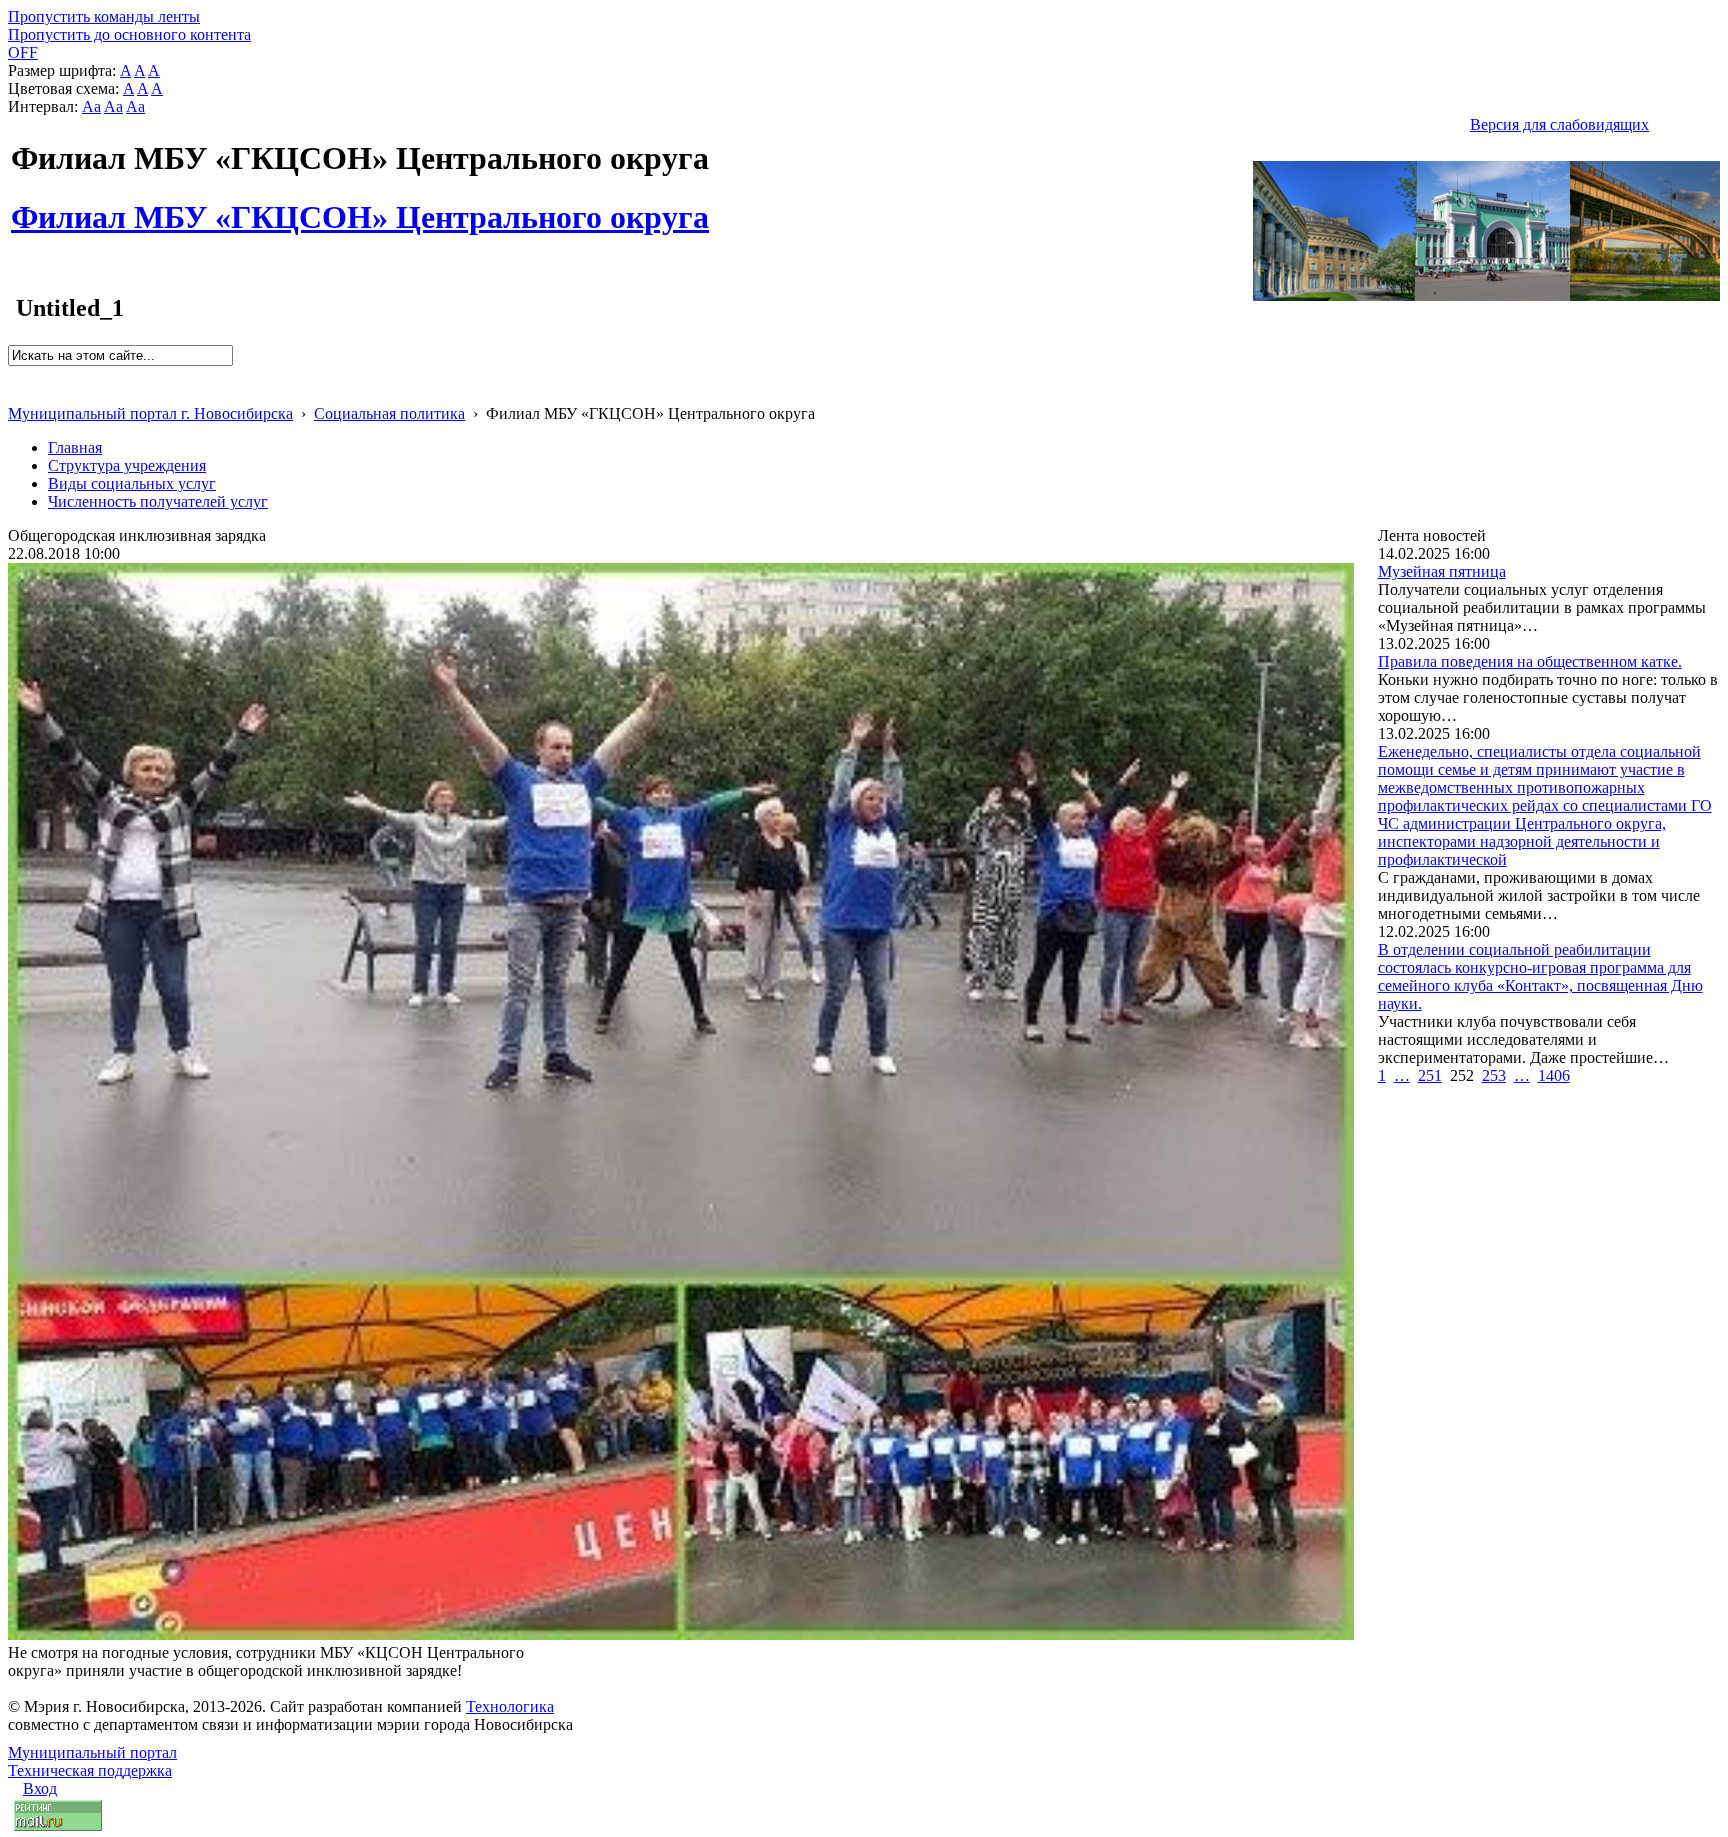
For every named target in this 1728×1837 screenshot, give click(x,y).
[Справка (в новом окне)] (16, 392)
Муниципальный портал (92, 1752)
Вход (40, 1788)
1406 (1554, 1075)
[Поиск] (14, 374)
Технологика (510, 1706)
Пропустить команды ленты (104, 16)
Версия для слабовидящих (1559, 124)
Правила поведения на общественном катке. (1530, 661)
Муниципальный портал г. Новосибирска (150, 413)
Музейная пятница (1442, 571)
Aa (91, 106)
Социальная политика (389, 413)
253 (1494, 1075)
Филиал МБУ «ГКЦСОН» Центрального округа (360, 206)
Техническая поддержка (90, 1770)
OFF (23, 52)
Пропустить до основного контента (129, 34)
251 (1430, 1075)
